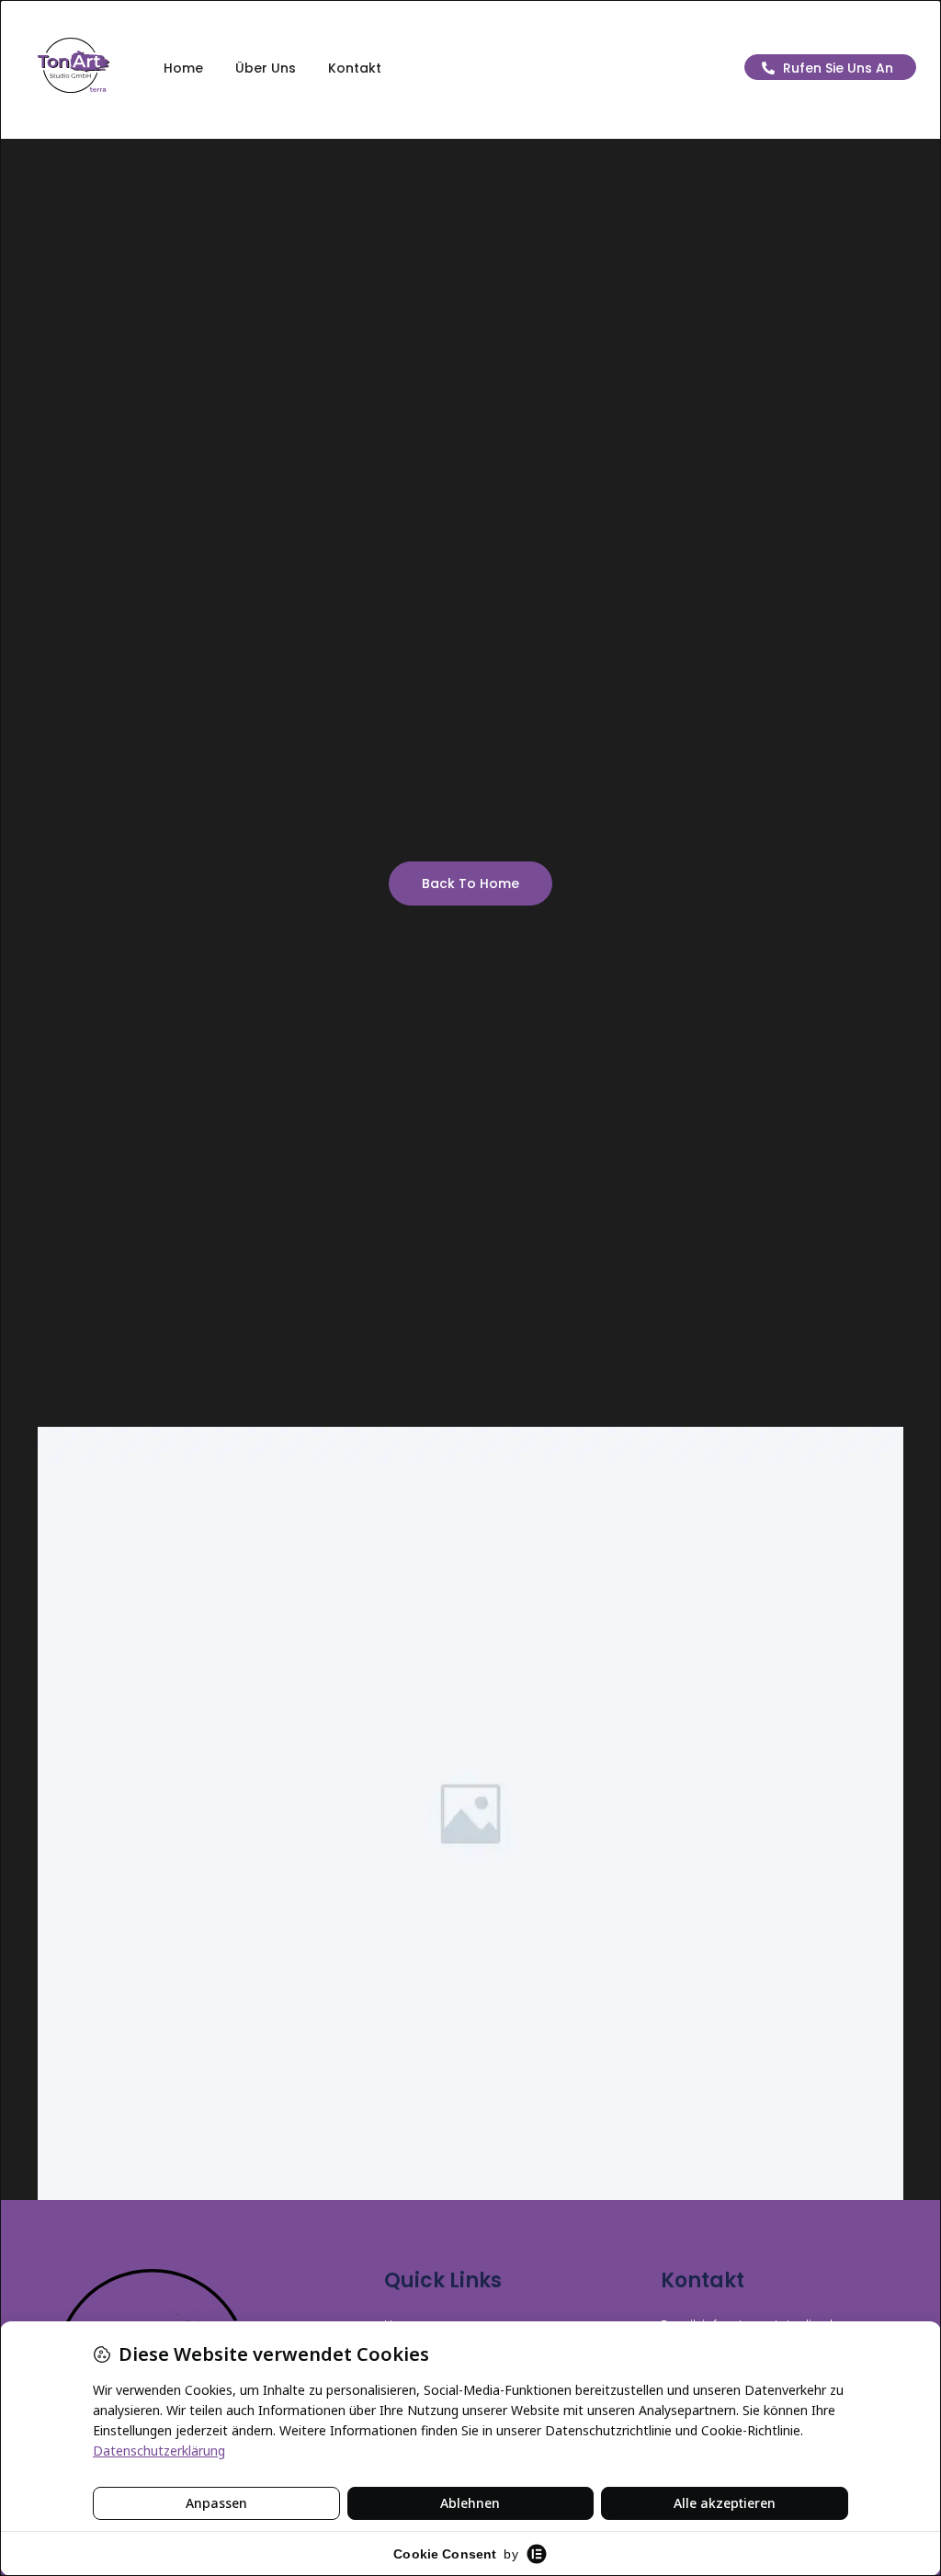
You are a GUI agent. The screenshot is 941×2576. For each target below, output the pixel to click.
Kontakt (355, 68)
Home (183, 68)
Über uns (266, 68)
